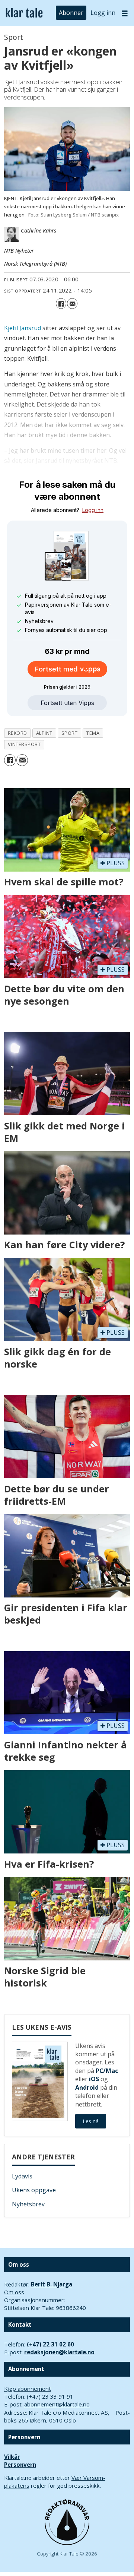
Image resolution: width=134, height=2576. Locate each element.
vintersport (24, 744)
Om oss (14, 2292)
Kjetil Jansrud (23, 328)
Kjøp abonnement (28, 2389)
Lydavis (22, 2176)
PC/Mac (107, 2071)
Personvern (20, 2465)
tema (93, 733)
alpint (44, 733)
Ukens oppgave (34, 2190)
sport (70, 733)
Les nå (91, 2121)
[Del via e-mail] (72, 303)
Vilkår (12, 2457)
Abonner (71, 13)
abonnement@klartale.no (57, 2404)
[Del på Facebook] (61, 303)
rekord (17, 733)
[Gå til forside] (24, 13)
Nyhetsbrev (28, 2204)
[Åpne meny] (125, 13)
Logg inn (103, 13)
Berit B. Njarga (52, 2284)
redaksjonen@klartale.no (59, 2352)
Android (87, 2087)
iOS (94, 2079)
